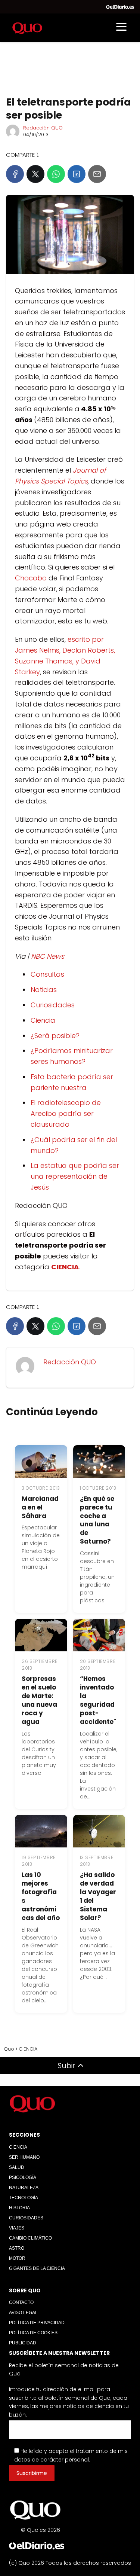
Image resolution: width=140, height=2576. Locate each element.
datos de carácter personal (52, 2460)
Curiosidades (53, 1005)
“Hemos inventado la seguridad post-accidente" (98, 1700)
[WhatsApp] (56, 174)
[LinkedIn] (77, 174)
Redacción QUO (43, 128)
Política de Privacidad (37, 2323)
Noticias (44, 990)
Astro (17, 2248)
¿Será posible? (55, 1036)
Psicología (23, 2177)
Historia (19, 2208)
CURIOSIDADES (26, 2218)
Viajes (17, 2228)
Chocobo (31, 578)
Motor (17, 2258)
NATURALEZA (24, 2188)
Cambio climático (30, 2238)
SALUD (17, 2167)
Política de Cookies (33, 2333)
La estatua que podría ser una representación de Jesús (75, 1176)
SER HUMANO (24, 2157)
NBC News (48, 956)
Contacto (21, 2302)
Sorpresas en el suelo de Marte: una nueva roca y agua (39, 1700)
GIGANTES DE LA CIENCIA (37, 2268)
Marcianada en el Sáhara (40, 1507)
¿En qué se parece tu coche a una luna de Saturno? (97, 1520)
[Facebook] (15, 174)
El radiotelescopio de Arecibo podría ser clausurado (66, 1113)
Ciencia (43, 1020)
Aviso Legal (23, 2313)
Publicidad (23, 2343)
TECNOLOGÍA (24, 2198)
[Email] (97, 174)
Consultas (47, 974)
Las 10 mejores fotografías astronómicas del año (41, 1896)
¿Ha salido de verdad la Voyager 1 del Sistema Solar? (98, 1896)
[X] (35, 174)
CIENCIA (18, 2147)
